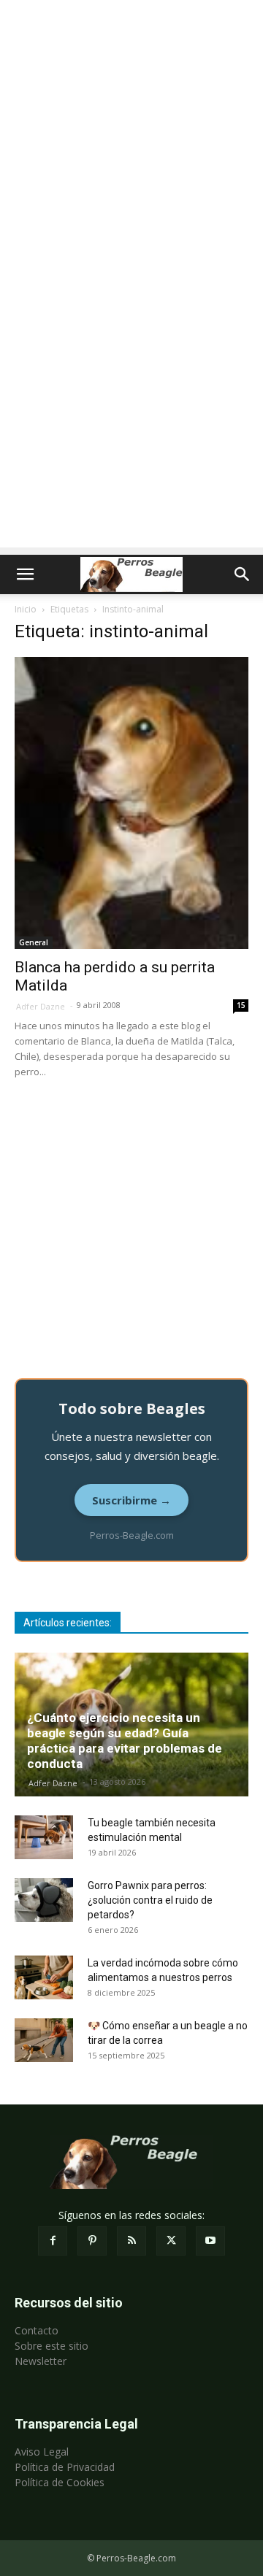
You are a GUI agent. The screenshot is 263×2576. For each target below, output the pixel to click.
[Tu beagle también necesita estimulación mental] (44, 1837)
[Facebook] (53, 2241)
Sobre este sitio (52, 2346)
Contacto (37, 2330)
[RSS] (131, 2241)
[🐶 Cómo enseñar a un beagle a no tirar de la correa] (44, 2040)
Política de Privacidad (65, 2467)
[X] (171, 2241)
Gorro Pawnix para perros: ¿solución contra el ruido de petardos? (150, 1900)
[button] (25, 574)
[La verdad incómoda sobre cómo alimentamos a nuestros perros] (44, 1977)
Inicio (26, 609)
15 (241, 1005)
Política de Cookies (60, 2482)
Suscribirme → (131, 1500)
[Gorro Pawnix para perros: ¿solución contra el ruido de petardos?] (44, 1900)
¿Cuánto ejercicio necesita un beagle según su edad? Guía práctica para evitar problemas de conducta (125, 1741)
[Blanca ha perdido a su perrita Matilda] (131, 803)
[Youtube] (210, 2241)
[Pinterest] (92, 2241)
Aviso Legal (42, 2452)
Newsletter (41, 2361)
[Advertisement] (131, 139)
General (34, 942)
